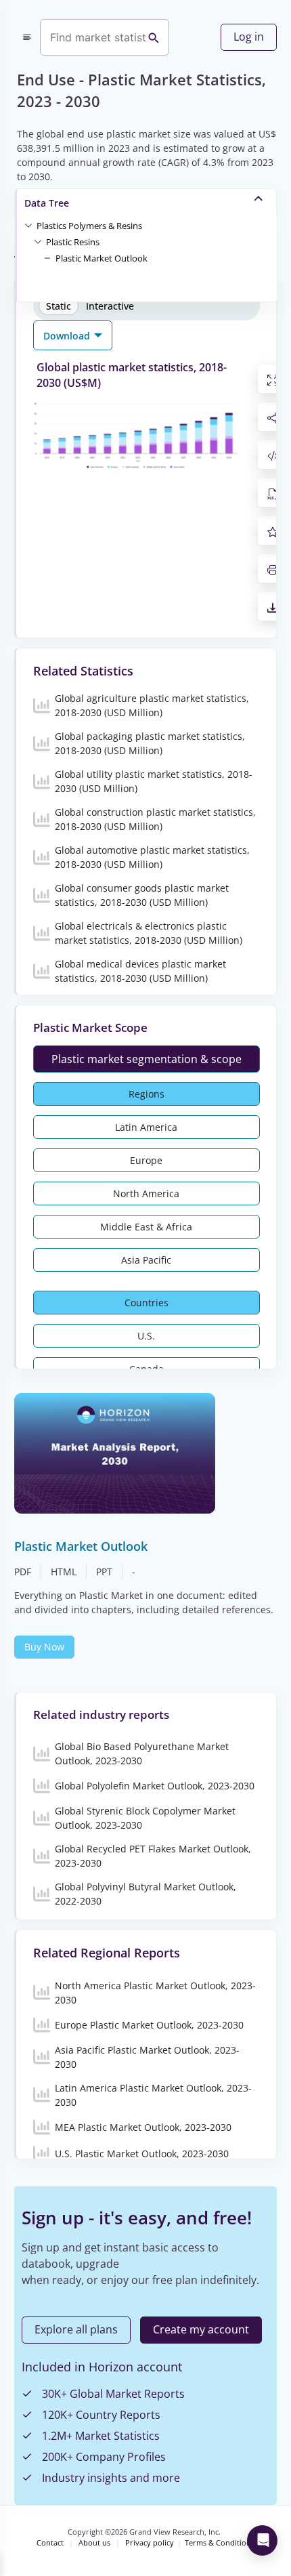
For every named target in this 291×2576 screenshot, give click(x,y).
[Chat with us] (262, 2540)
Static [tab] (59, 306)
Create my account (201, 2329)
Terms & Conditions (220, 2543)
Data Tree (47, 203)
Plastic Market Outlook (102, 258)
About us (94, 2543)
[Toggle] (28, 225)
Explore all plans (76, 2329)
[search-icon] (154, 37)
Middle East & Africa (146, 1227)
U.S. (146, 1336)
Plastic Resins (73, 242)
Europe (146, 1160)
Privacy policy (150, 2543)
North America (146, 1193)
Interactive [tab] (110, 306)
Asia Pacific (146, 1260)
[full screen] (273, 379)
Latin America (146, 1127)
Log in (249, 37)
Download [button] (68, 336)
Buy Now (44, 1647)
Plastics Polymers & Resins (89, 226)
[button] (89, 225)
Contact (50, 2543)
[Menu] (27, 37)
